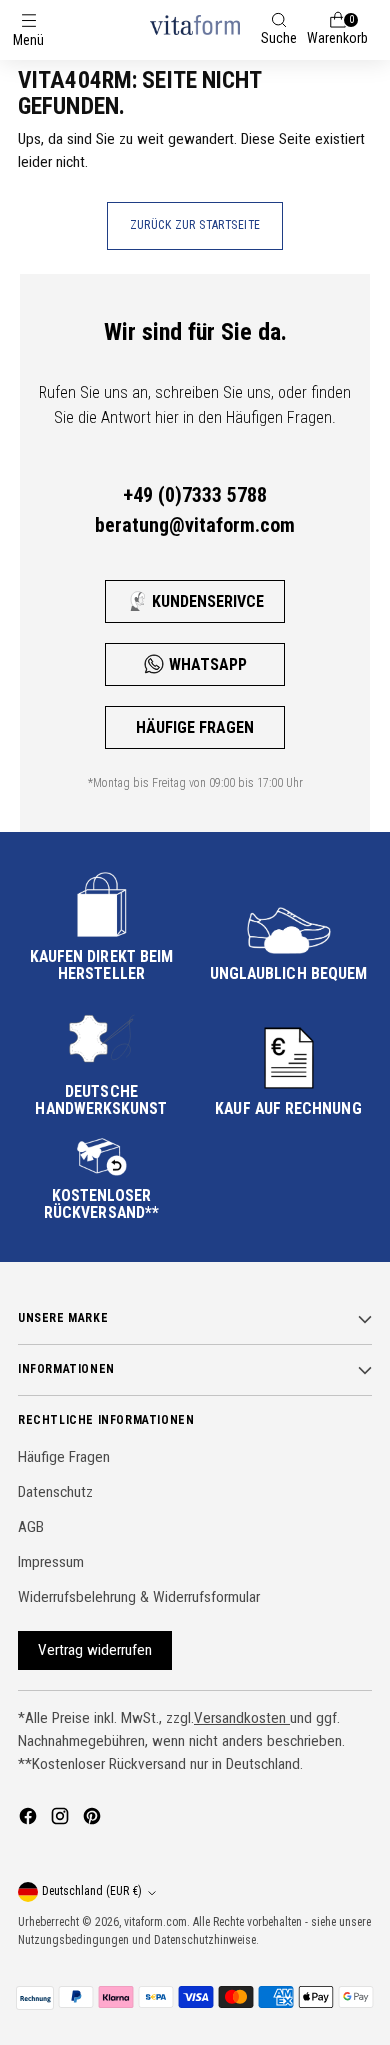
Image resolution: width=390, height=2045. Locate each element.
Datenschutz (55, 1492)
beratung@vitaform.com (195, 525)
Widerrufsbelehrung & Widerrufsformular (139, 1597)
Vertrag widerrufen (95, 1650)
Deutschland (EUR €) (92, 1891)
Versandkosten (242, 1718)
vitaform (143, 1922)
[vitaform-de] (195, 24)
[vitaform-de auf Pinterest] (94, 1819)
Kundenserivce (208, 601)
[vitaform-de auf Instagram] (62, 1819)
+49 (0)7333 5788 (195, 495)
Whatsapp (208, 664)
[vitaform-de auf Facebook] (30, 1819)
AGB (31, 1527)
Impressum (51, 1562)
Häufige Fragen (195, 727)
